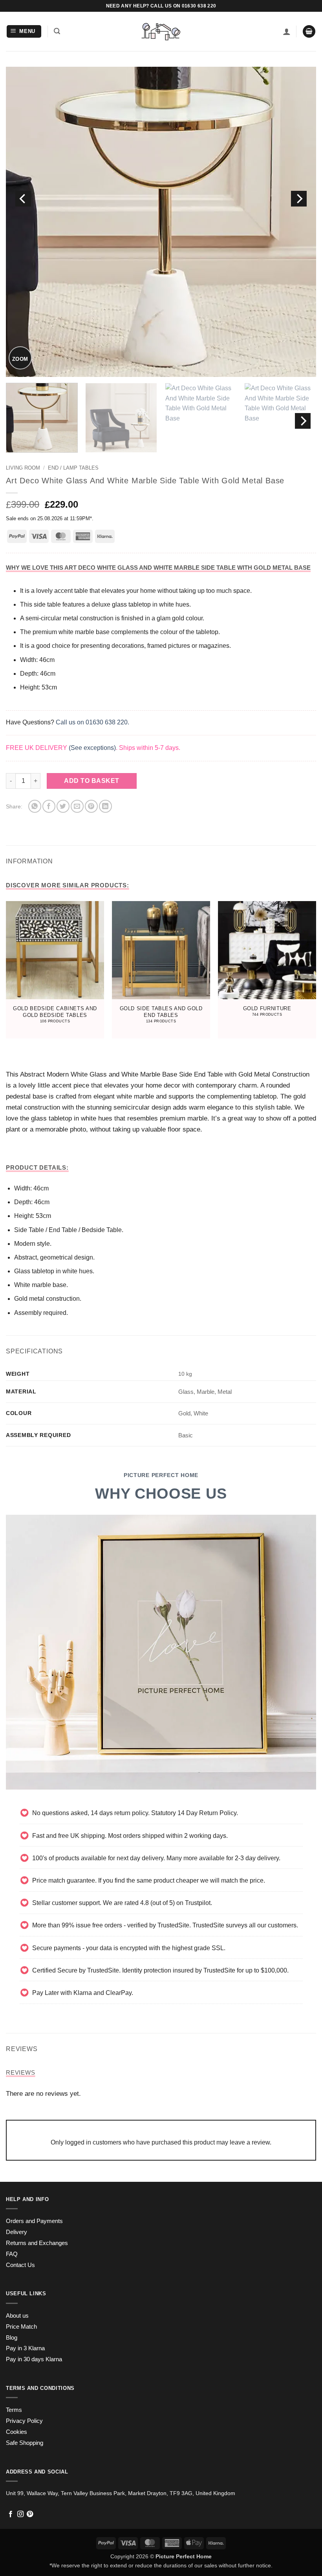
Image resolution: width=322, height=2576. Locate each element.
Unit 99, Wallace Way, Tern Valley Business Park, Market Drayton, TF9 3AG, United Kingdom (121, 2493)
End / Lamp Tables (73, 468)
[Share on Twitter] (63, 806)
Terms (14, 2410)
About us (17, 2316)
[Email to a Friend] (77, 806)
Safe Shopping (25, 2443)
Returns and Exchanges (37, 2243)
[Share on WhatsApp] (35, 806)
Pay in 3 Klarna (25, 2348)
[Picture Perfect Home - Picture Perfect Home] (161, 32)
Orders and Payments (34, 2221)
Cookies (16, 2432)
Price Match (21, 2327)
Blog (12, 2338)
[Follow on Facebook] (11, 2514)
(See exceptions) (92, 748)
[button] (24, 32)
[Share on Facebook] (49, 806)
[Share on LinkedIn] (105, 806)
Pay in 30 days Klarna (34, 2359)
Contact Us (20, 2265)
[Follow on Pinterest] (30, 2514)
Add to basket (91, 781)
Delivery (16, 2232)
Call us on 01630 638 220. (92, 722)
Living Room (23, 468)
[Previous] (23, 199)
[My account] (287, 31)
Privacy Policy (24, 2421)
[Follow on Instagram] (20, 2514)
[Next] (299, 199)
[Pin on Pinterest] (91, 806)
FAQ (12, 2254)
